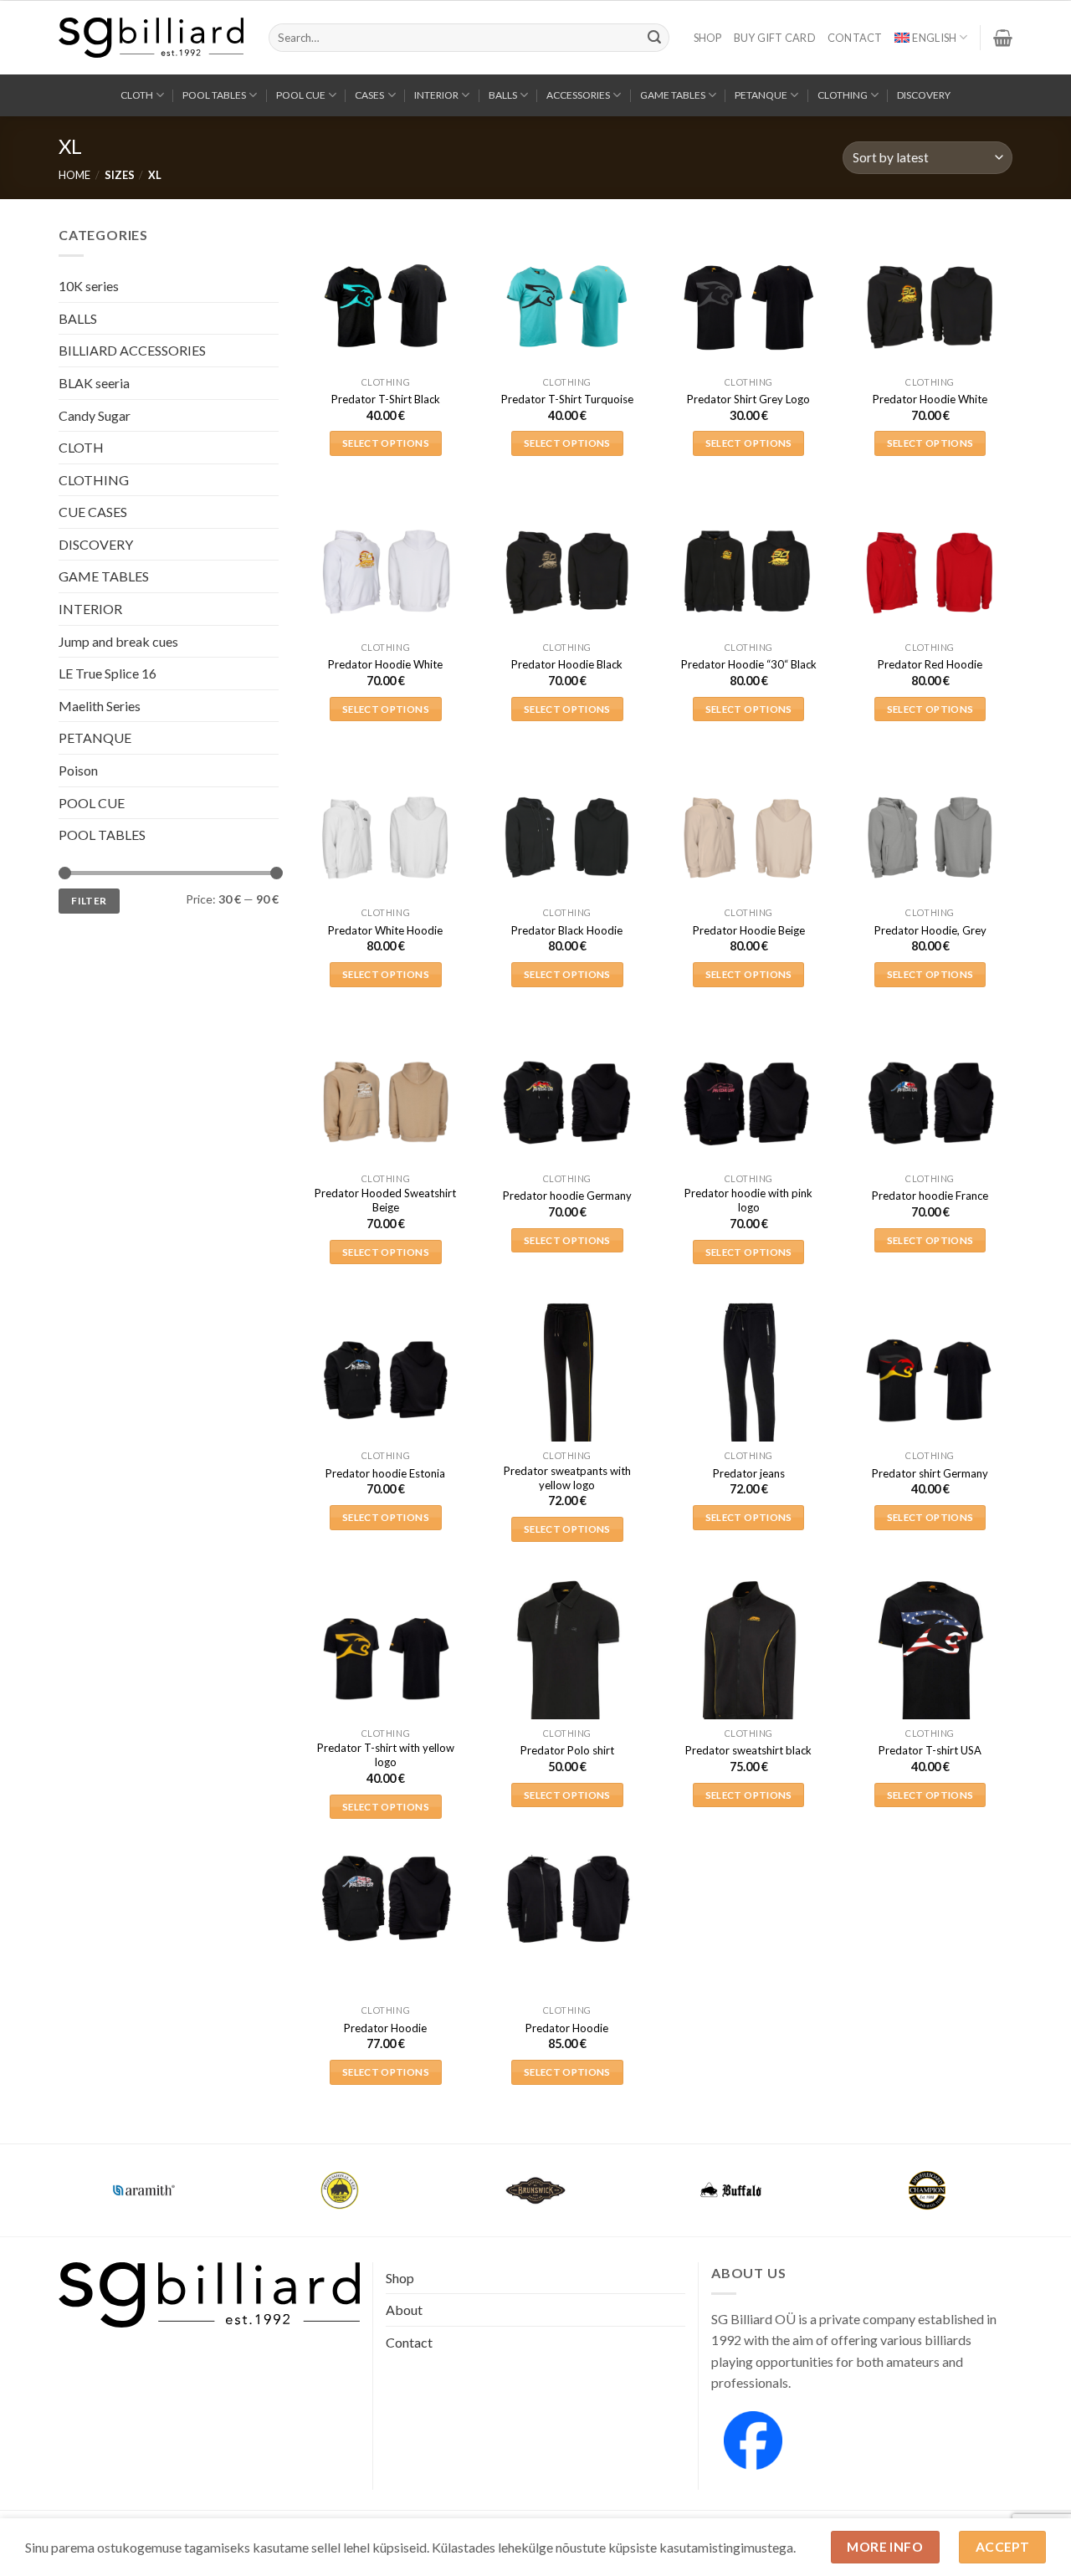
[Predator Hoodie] (385, 1899)
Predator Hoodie (385, 2028)
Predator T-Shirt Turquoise (567, 399)
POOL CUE (301, 95)
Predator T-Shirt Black (386, 399)
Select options (386, 443)
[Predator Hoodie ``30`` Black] (748, 572)
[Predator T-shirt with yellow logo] (385, 1658)
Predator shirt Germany (930, 1473)
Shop (708, 38)
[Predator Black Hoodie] (567, 837)
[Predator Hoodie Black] (567, 572)
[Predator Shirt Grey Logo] (748, 307)
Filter (89, 900)
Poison (78, 770)
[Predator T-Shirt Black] (385, 307)
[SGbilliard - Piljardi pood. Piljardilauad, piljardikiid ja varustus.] (151, 38)
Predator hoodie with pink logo (748, 1200)
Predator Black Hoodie (567, 930)
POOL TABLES (214, 95)
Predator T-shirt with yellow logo (386, 1755)
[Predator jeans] (748, 1380)
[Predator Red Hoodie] (930, 572)
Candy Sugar (95, 415)
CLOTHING (843, 95)
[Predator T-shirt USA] (930, 1658)
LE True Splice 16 (108, 673)
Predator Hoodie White (930, 399)
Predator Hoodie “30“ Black (749, 664)
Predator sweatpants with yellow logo (567, 1478)
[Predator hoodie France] (930, 1103)
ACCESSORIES (578, 95)
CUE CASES (93, 512)
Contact (855, 38)
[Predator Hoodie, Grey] (930, 837)
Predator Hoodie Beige (749, 930)
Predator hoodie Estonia (385, 1473)
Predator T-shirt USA (930, 1750)
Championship (144, 2180)
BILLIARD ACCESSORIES (132, 350)
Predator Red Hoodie (930, 664)
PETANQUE (761, 95)
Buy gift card (775, 38)
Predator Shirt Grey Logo (748, 399)
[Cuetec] (535, 2190)
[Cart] (1003, 38)
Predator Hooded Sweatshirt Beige (385, 1200)
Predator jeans (749, 1473)
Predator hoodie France (930, 1196)
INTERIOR (436, 95)
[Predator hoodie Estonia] (385, 1380)
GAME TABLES (673, 95)
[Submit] (654, 38)
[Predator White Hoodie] (385, 837)
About (404, 2310)
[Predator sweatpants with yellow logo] (567, 1380)
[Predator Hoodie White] (930, 307)
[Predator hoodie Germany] (567, 1103)
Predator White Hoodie (385, 930)
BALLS (503, 95)
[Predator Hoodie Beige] (748, 837)
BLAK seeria (94, 382)
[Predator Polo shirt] (567, 1658)
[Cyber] (731, 2190)
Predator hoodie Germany (567, 1196)
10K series (89, 286)
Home (74, 175)
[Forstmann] (927, 2190)
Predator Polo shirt (567, 1750)
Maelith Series (100, 705)
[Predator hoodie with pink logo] (748, 1103)
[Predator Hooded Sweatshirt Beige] (385, 1103)
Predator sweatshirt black (748, 1750)
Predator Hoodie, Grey (930, 930)
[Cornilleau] (340, 2190)
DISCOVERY (924, 95)
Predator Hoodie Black (567, 664)
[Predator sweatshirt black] (748, 1658)
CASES (369, 95)
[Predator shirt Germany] (930, 1380)
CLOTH (137, 95)
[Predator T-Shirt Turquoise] (567, 307)
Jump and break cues (118, 640)
